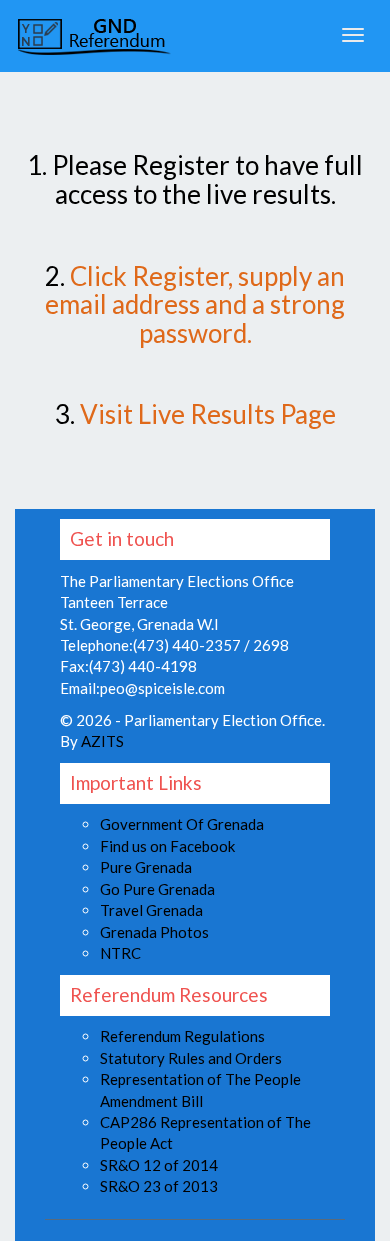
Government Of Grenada (182, 824)
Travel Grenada (151, 910)
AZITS (102, 741)
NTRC (120, 953)
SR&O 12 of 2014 (159, 1165)
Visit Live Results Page (208, 414)
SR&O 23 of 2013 (159, 1186)
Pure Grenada (146, 867)
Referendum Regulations (182, 1036)
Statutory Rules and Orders (191, 1058)
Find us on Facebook (167, 846)
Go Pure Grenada (157, 889)
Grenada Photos (154, 932)
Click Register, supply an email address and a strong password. (195, 304)
